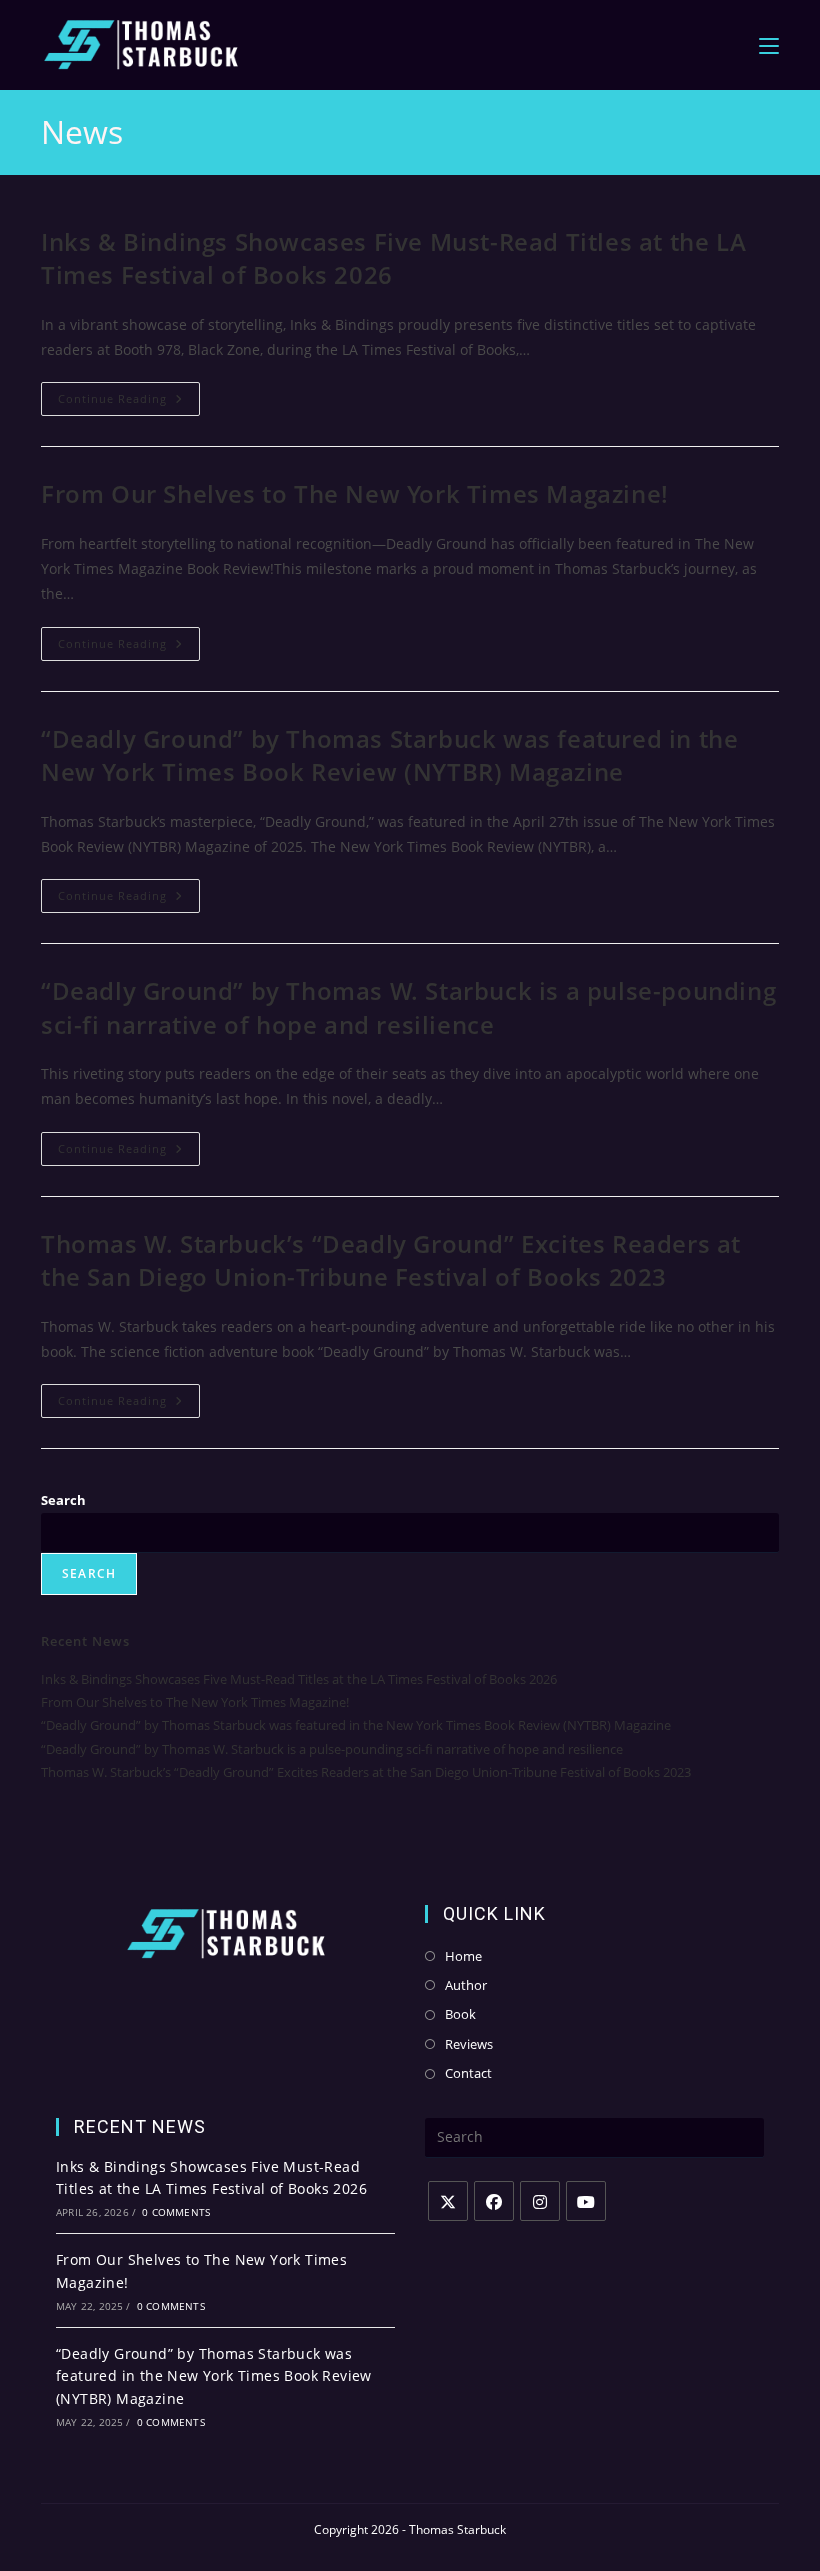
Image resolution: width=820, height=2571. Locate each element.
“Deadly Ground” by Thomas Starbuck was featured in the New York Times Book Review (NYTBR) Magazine (389, 755)
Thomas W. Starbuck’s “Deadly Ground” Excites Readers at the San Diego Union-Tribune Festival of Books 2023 (391, 1260)
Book (460, 2014)
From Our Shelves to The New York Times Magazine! (355, 493)
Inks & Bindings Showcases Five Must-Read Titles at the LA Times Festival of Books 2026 (299, 1679)
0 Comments (176, 2212)
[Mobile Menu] (769, 44)
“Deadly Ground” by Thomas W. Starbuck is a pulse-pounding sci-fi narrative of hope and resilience (408, 1007)
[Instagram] (540, 2201)
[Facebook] (494, 2201)
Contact (468, 2073)
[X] (448, 2201)
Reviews (469, 2044)
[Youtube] (586, 2201)
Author (466, 1985)
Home (463, 1956)
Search (63, 1500)
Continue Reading (129, 402)
